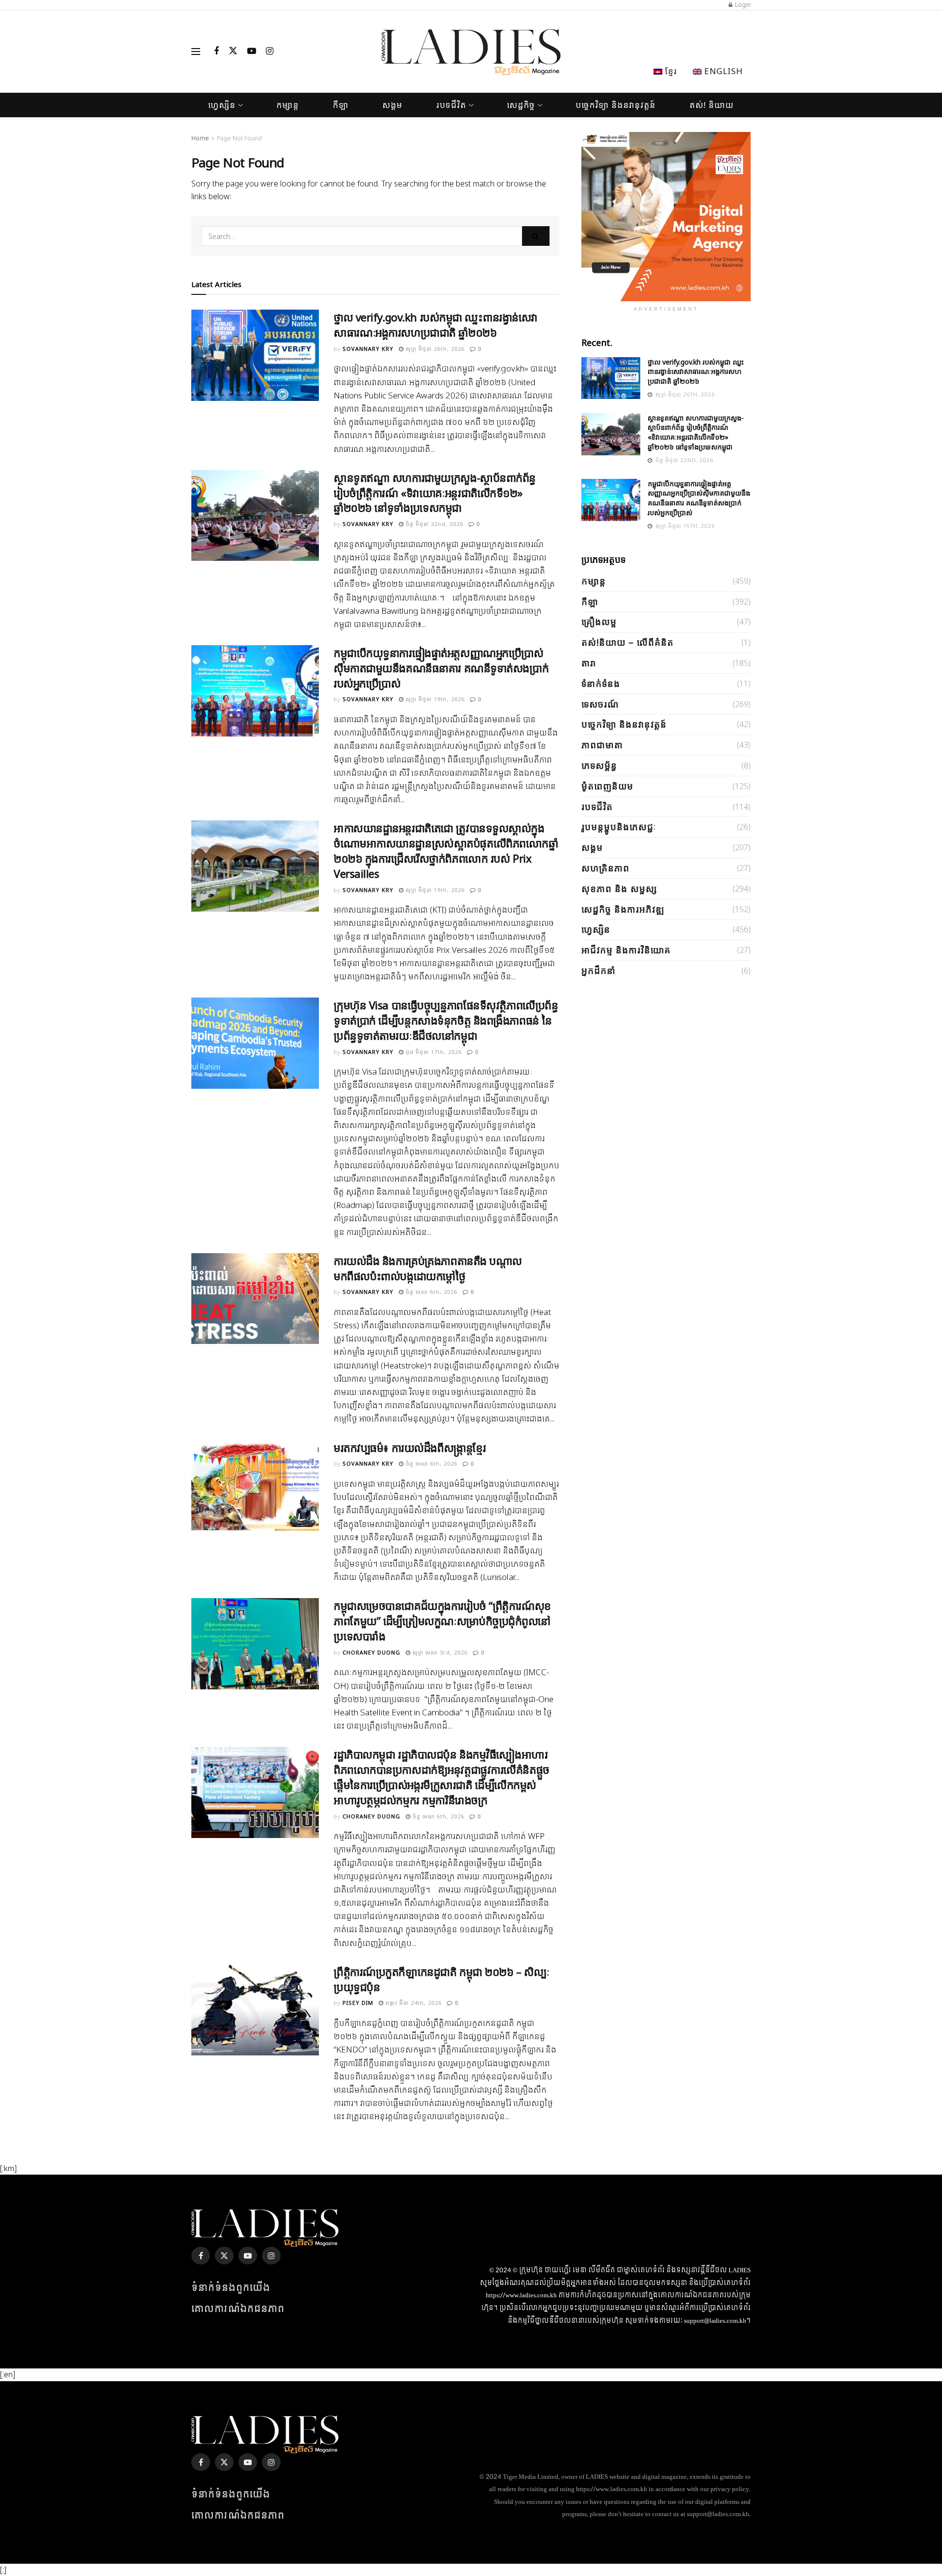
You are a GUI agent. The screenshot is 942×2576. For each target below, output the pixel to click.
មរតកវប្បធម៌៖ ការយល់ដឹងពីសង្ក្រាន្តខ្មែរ (410, 1447)
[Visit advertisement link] (666, 217)
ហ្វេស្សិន (222, 105)
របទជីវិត (451, 105)
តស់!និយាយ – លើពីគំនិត (628, 642)
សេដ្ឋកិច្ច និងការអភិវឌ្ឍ (623, 909)
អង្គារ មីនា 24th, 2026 (413, 2003)
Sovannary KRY (368, 349)
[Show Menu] (196, 52)
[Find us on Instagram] (270, 52)
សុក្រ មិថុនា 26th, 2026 (434, 349)
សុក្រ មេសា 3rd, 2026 (439, 1652)
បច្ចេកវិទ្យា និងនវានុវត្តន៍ (615, 105)
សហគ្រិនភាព (605, 868)
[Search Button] (536, 236)
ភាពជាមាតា (602, 745)
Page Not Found (239, 138)
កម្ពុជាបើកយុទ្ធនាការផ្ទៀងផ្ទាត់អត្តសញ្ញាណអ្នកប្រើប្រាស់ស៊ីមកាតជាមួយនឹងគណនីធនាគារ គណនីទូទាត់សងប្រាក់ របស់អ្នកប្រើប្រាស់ (441, 668)
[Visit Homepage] (471, 52)
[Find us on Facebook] (216, 52)
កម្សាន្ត (288, 105)
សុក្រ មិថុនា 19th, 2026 (434, 699)
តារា (589, 663)
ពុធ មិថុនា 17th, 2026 (433, 1052)
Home (200, 138)
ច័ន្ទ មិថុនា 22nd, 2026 (433, 524)
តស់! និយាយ (712, 105)
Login (742, 5)
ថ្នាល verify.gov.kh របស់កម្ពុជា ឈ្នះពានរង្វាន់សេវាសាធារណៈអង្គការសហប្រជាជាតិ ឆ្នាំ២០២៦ (436, 325)
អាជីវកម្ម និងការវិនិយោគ (626, 950)
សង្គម (392, 105)
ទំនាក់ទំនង (601, 683)
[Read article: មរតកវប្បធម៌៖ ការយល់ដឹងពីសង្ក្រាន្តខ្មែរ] (255, 1486)
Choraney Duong (371, 1652)
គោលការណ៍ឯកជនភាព (238, 2309)
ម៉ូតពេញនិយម (607, 786)
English (722, 71)
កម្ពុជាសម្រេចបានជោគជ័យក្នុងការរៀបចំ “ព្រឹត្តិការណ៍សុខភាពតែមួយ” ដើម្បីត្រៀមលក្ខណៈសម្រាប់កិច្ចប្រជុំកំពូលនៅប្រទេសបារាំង (442, 1621)
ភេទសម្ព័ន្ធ (599, 765)
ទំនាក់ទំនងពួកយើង (231, 2288)
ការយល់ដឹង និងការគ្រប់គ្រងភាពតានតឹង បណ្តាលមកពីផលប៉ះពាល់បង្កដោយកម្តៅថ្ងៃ (428, 1268)
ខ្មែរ (670, 71)
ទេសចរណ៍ (600, 704)
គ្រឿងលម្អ (599, 622)
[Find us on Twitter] (233, 52)
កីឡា (340, 105)
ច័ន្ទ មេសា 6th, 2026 (431, 1292)
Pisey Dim (358, 2003)
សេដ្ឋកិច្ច (521, 105)
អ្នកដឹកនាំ (599, 971)
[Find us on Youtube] (252, 52)
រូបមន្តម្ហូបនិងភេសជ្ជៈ (619, 827)
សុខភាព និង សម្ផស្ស (619, 889)
